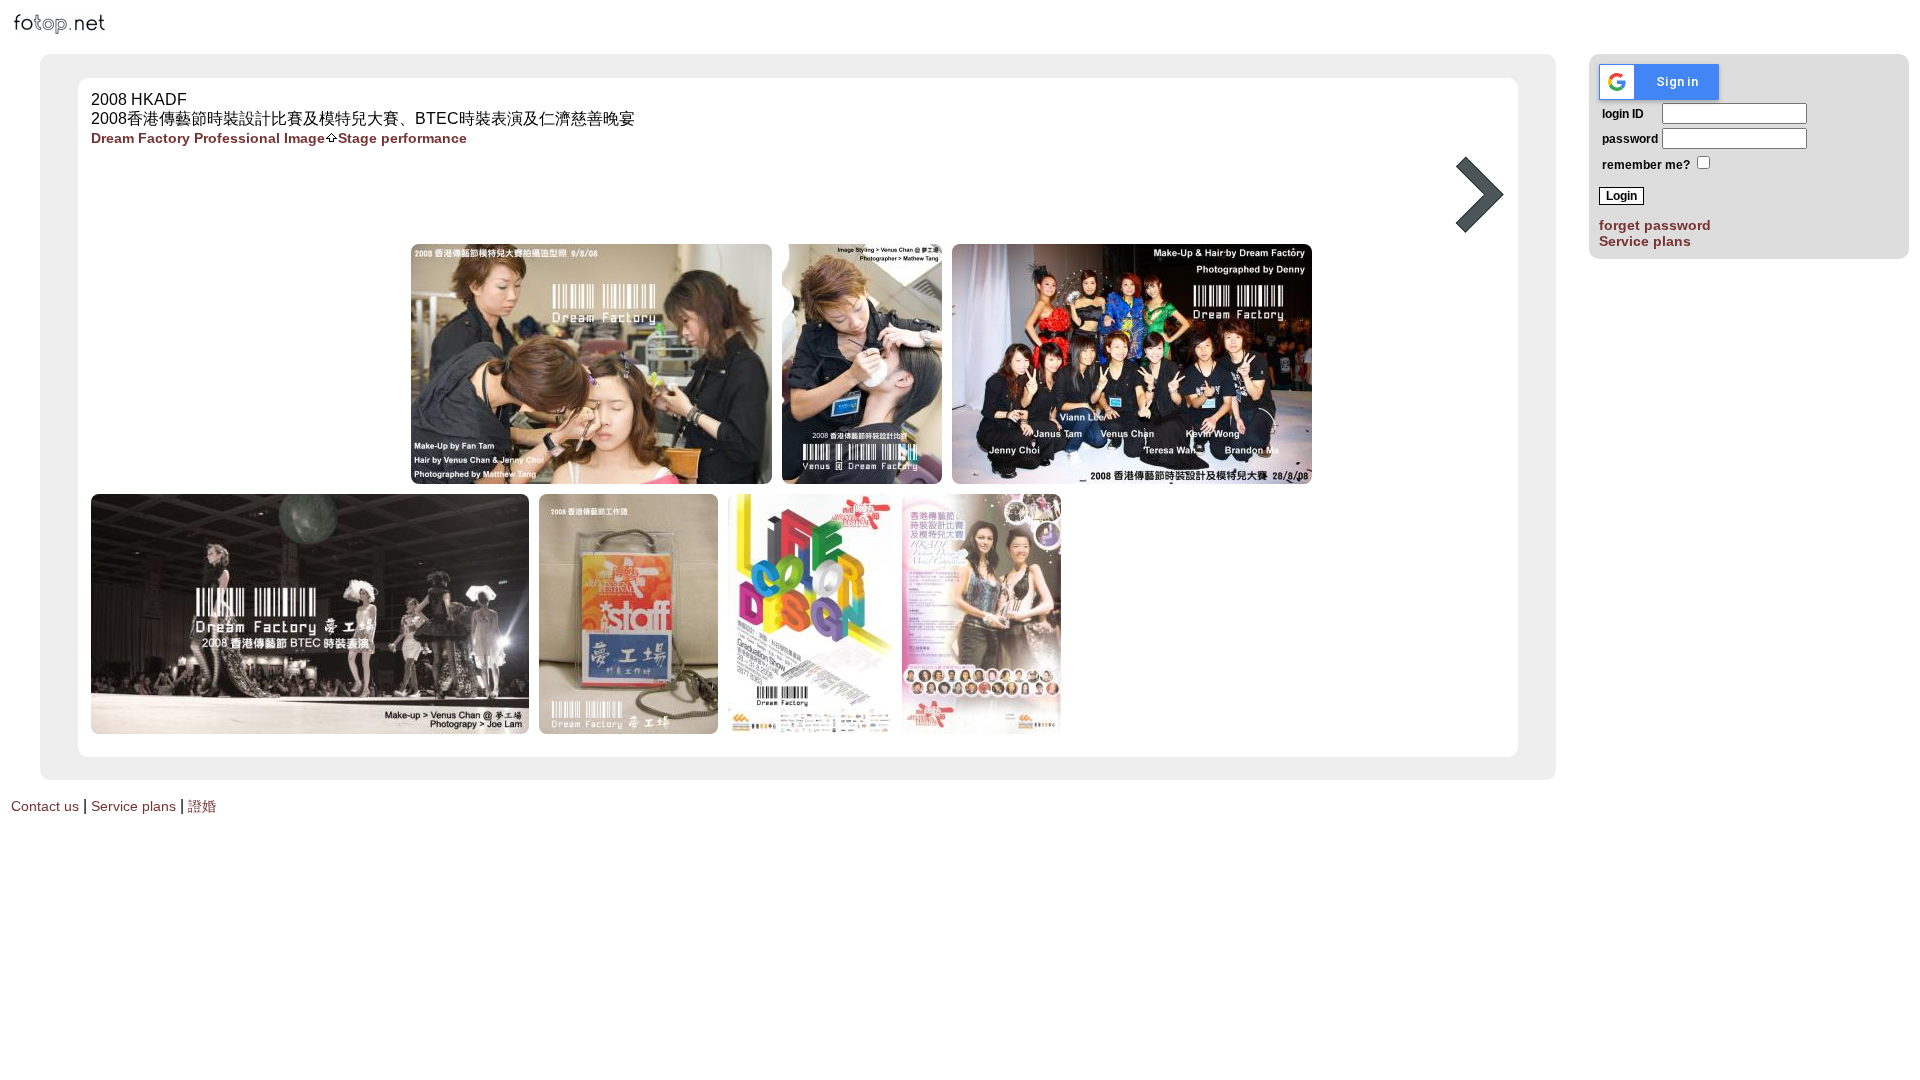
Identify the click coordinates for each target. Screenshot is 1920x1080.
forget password (1655, 225)
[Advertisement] (753, 195)
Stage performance (402, 138)
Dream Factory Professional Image (208, 138)
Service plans (1645, 241)
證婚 (202, 806)
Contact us (45, 806)
